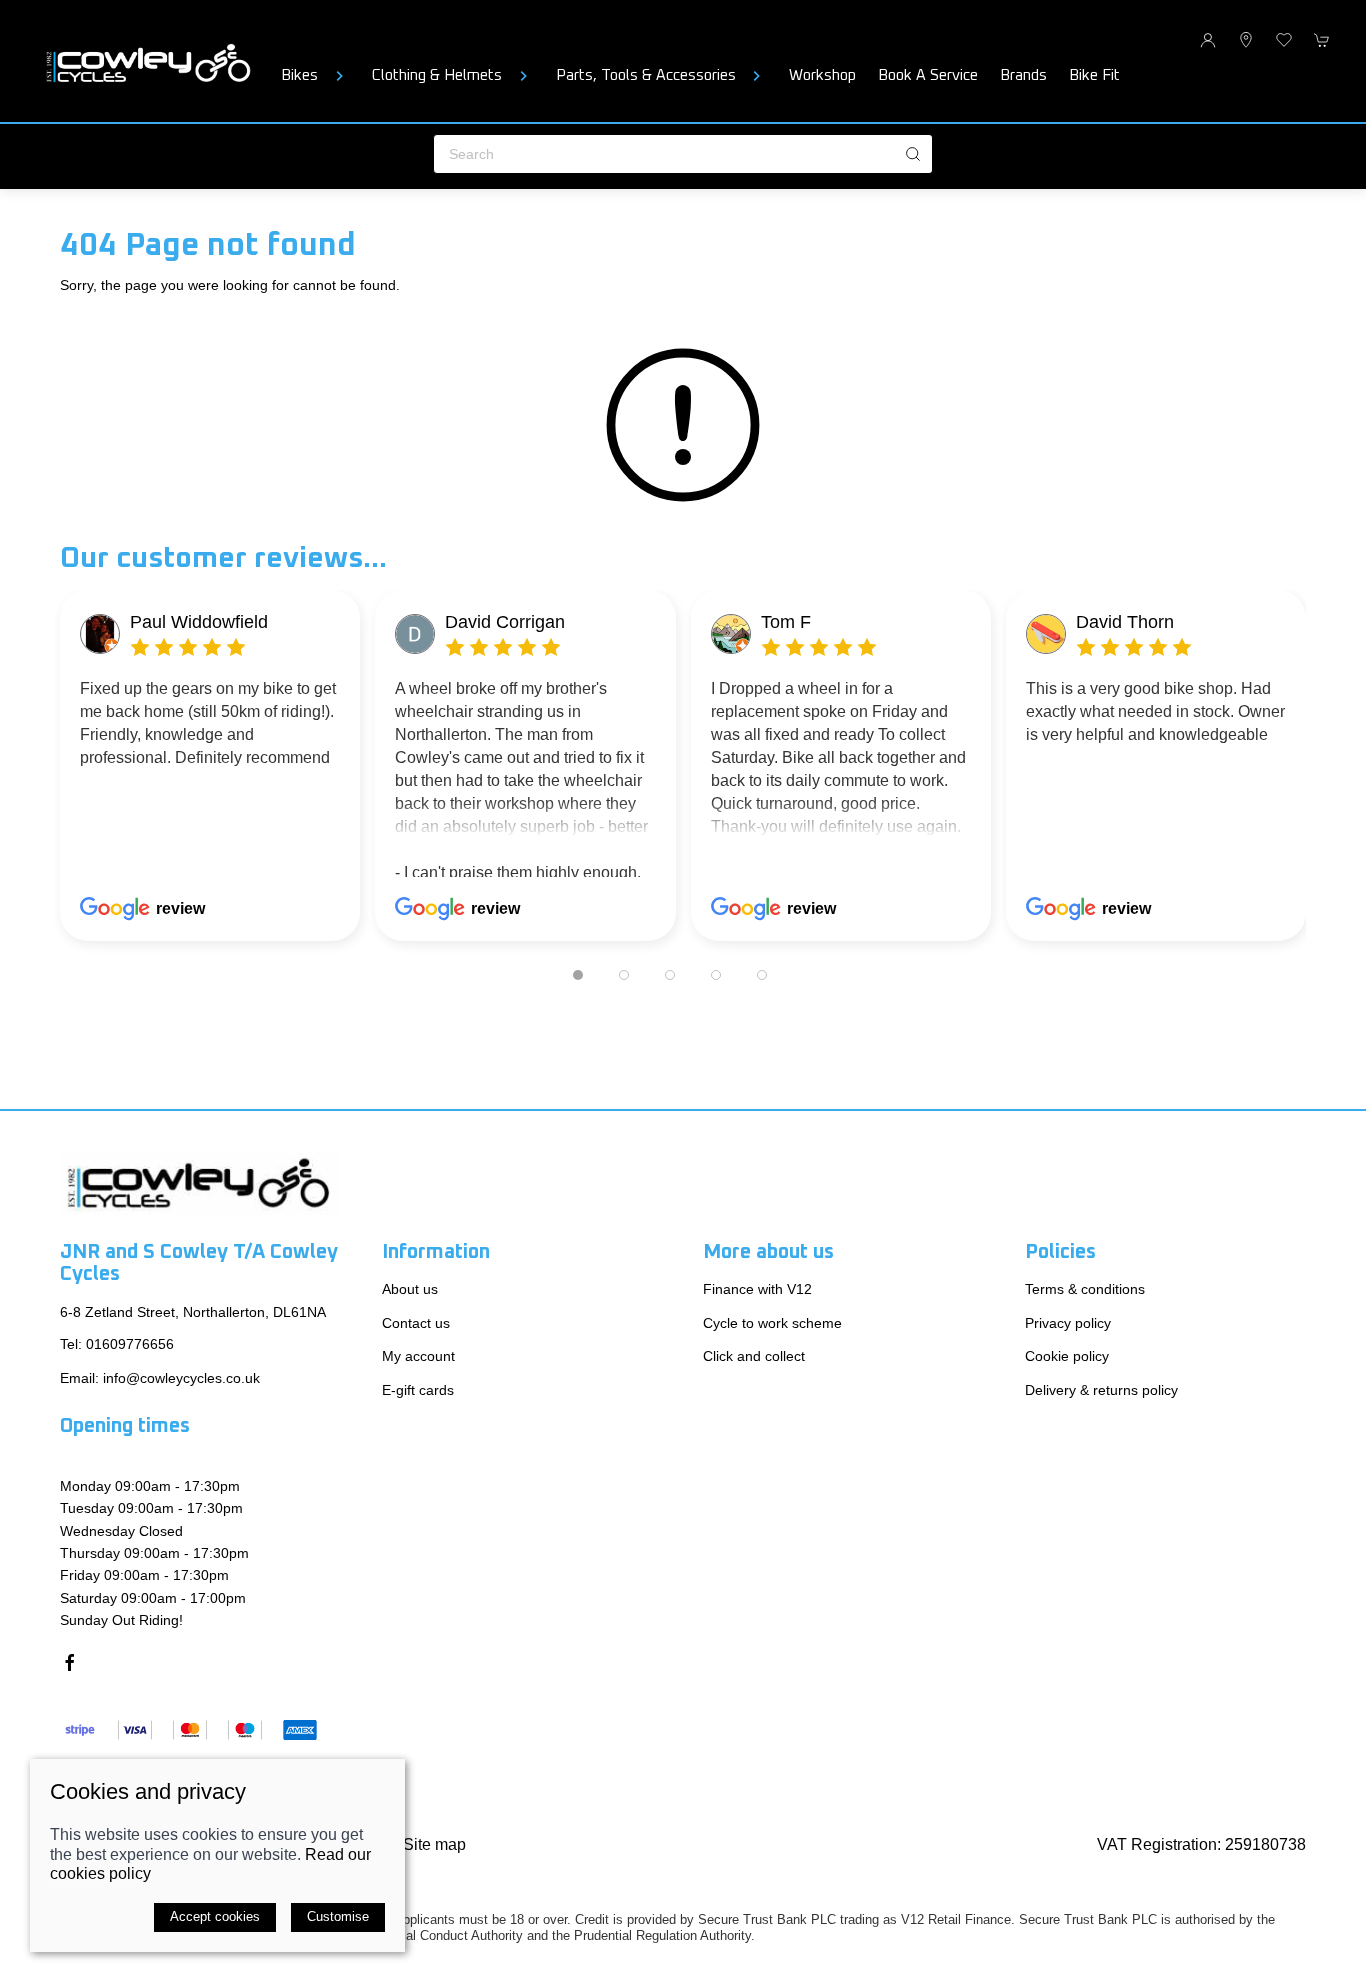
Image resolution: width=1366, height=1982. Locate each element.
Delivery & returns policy (1101, 1389)
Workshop (822, 75)
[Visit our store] (1246, 40)
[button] (1284, 40)
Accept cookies (215, 1916)
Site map (434, 1843)
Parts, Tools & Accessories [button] (646, 75)
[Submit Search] (913, 154)
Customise (338, 1916)
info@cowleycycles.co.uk (181, 1377)
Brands (1023, 75)
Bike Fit (1094, 75)
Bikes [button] (299, 75)
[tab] (578, 975)
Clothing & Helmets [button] (437, 75)
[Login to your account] (1208, 40)
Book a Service (928, 75)
